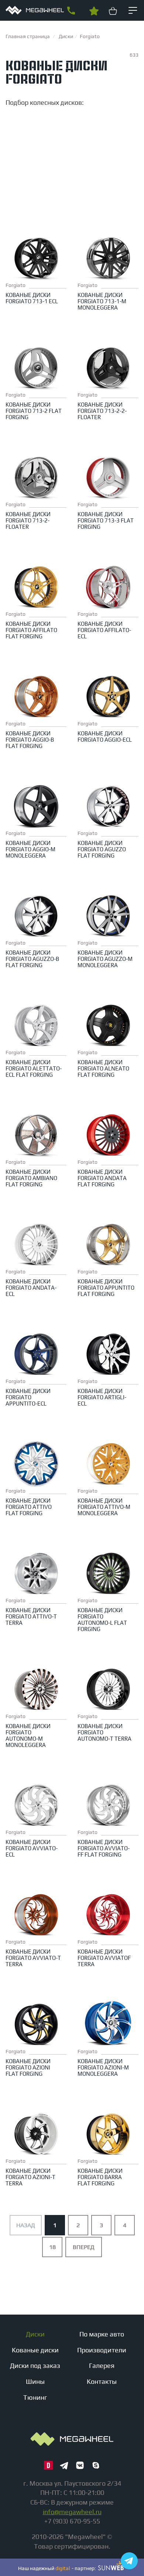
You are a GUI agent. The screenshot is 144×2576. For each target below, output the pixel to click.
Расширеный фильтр (71, 133)
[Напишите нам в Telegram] (129, 2561)
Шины (35, 2381)
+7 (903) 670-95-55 (71, 11)
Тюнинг (35, 2397)
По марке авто (102, 2334)
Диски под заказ (35, 2365)
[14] (25, 184)
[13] (25, 177)
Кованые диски (35, 2350)
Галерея (102, 2365)
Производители (102, 2350)
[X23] (25, 169)
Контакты (102, 2381)
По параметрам (35, 119)
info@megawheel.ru (72, 2512)
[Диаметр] (25, 162)
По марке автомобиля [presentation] (98, 119)
